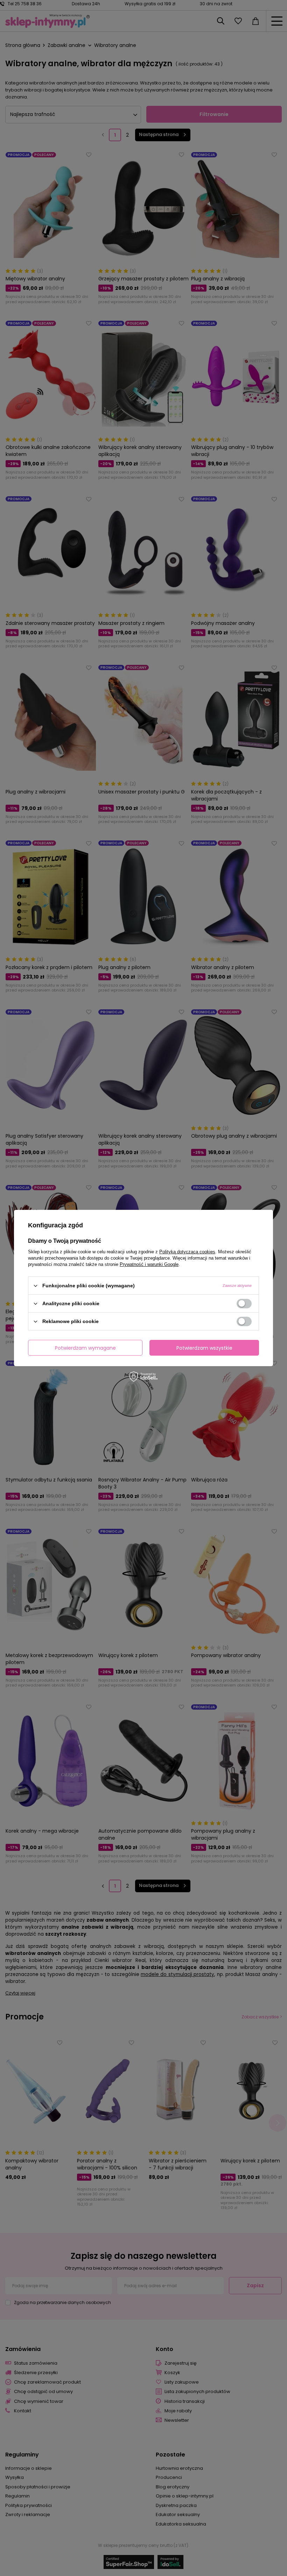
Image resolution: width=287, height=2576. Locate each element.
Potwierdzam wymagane (85, 1348)
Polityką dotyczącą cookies (187, 1252)
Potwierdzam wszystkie (204, 1348)
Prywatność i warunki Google (149, 1264)
